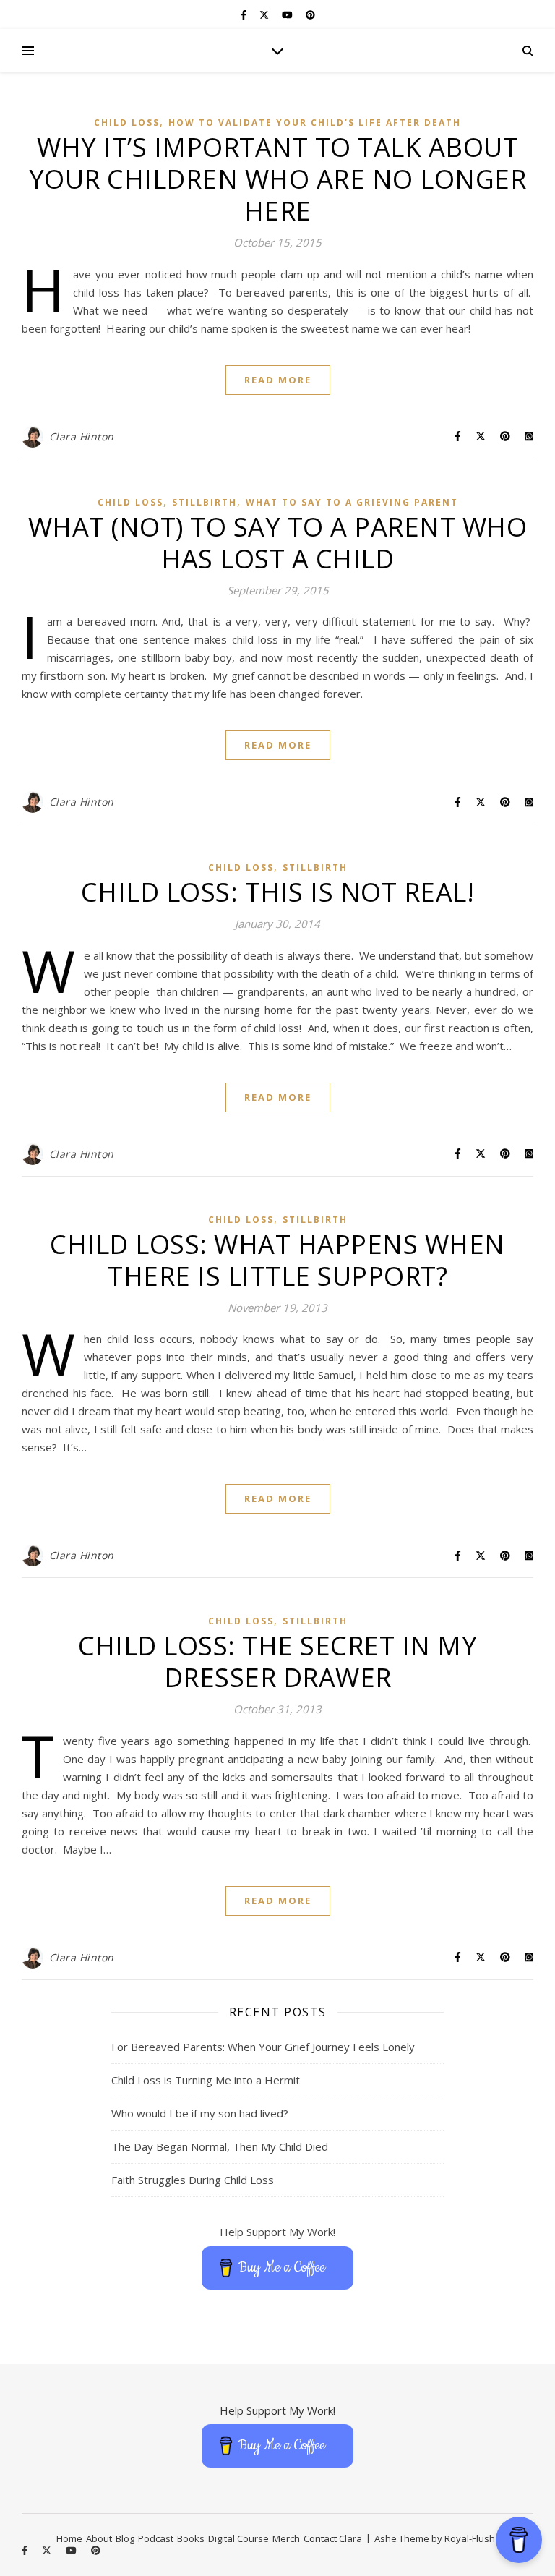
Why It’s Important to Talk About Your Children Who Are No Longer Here (278, 179)
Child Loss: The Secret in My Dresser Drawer (277, 1662)
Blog (125, 2538)
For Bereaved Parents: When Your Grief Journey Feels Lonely (263, 2047)
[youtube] (288, 14)
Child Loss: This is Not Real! (278, 892)
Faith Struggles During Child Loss (193, 2180)
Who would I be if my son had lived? (200, 2113)
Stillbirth (205, 502)
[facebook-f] (245, 14)
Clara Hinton (82, 436)
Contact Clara (333, 2538)
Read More (278, 380)
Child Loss (127, 123)
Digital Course (238, 2538)
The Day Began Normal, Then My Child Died (220, 2146)
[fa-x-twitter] (265, 14)
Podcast (156, 2538)
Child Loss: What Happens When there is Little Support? (277, 1260)
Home (69, 2538)
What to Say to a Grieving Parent (352, 502)
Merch (286, 2538)
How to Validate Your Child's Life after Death (315, 123)
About (99, 2538)
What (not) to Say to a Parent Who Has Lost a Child (278, 543)
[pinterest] (310, 14)
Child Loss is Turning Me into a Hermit (206, 2080)
